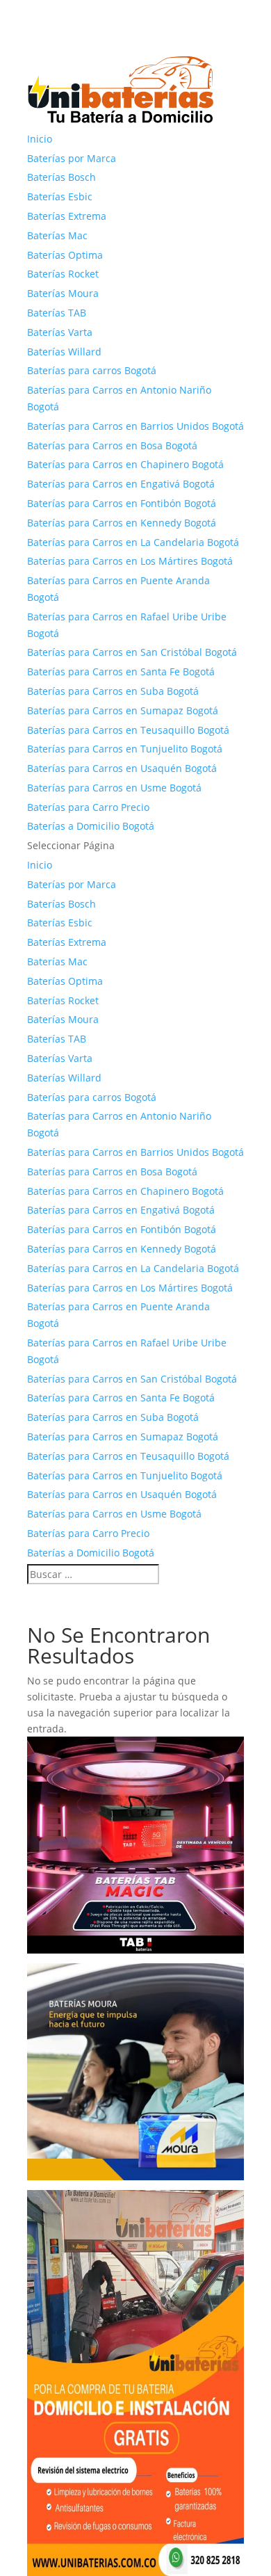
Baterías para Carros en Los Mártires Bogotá (130, 561)
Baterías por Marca (72, 158)
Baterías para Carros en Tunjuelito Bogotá (125, 749)
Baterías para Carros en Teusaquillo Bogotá (128, 730)
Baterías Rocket (63, 274)
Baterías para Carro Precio (88, 807)
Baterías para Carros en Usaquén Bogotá (122, 768)
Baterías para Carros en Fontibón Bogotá (122, 503)
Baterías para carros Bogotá (92, 370)
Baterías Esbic (60, 196)
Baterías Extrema (67, 216)
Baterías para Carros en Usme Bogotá (114, 788)
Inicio (40, 139)
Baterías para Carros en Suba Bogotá (113, 691)
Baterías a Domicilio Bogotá (91, 826)
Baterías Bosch (61, 177)
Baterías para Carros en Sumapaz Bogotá (123, 710)
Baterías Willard (64, 352)
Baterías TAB (57, 313)
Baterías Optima (65, 255)
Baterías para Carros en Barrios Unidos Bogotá (135, 426)
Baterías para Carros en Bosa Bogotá (112, 445)
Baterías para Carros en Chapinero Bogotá (125, 464)
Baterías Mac (57, 235)
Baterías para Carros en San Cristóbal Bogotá (132, 652)
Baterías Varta (60, 332)
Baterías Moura (63, 293)
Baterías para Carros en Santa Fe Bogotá (121, 671)
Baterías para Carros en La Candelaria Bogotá (133, 542)
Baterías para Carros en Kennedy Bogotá (122, 523)
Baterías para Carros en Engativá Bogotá (121, 484)
